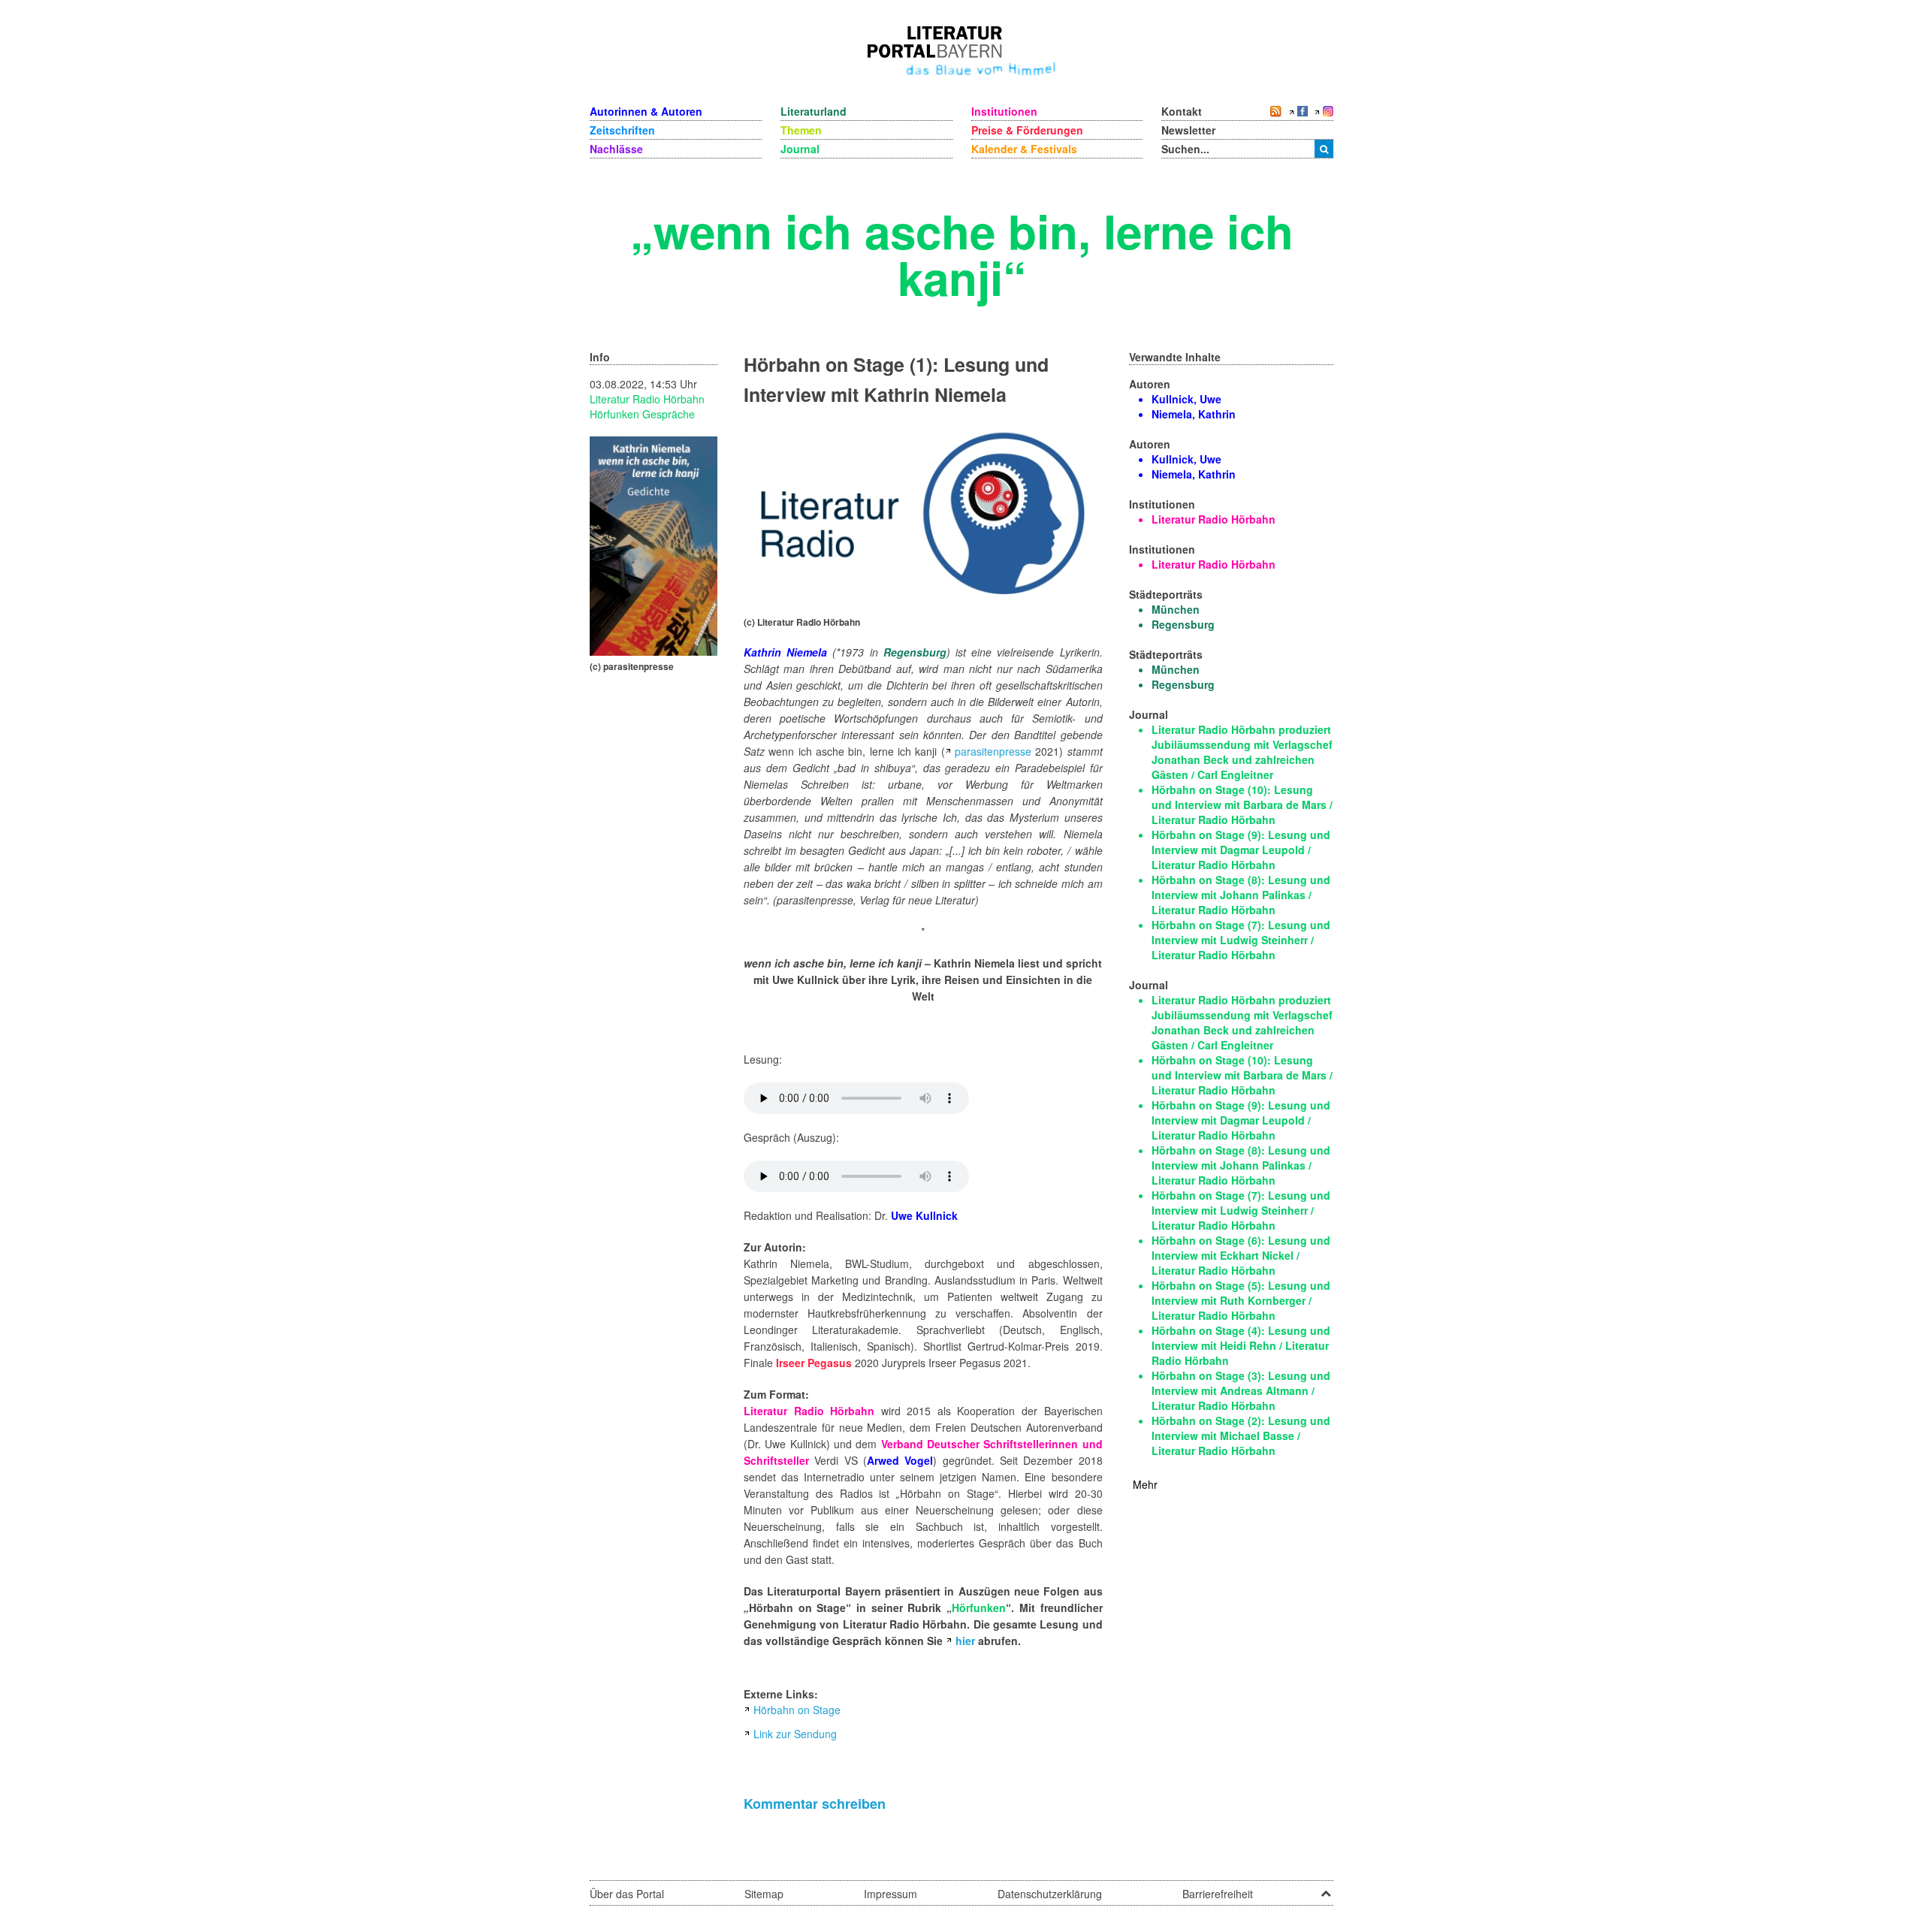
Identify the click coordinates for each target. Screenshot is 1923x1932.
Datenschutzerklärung (1050, 1894)
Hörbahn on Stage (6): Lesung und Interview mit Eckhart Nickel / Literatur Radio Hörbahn (1241, 1255)
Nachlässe (616, 149)
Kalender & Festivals (1024, 149)
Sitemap (764, 1894)
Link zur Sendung (795, 1734)
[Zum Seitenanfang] (1326, 1888)
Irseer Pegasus (814, 1363)
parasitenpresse (993, 751)
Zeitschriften (622, 130)
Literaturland (814, 111)
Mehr (1145, 1484)
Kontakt (1182, 111)
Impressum (891, 1894)
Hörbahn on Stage (797, 1710)
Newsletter (1188, 130)
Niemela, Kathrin (1194, 414)
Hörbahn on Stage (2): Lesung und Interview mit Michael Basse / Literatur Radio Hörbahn (1241, 1435)
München (1176, 609)
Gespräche (669, 414)
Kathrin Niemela (785, 652)
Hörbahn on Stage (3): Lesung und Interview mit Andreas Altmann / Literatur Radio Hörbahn (1241, 1390)
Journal (800, 149)
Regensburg (915, 652)
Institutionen (1004, 111)
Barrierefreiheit (1218, 1894)
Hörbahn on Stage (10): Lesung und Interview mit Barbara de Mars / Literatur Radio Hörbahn (1242, 804)
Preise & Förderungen (1027, 130)
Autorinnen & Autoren (646, 111)
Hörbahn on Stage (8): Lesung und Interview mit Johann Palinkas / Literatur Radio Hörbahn (1241, 895)
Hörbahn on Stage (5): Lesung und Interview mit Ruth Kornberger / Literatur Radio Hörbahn (1241, 1300)
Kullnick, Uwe (1186, 399)
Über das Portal (627, 1894)
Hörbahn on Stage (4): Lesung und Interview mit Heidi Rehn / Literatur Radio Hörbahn (1241, 1345)
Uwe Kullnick (924, 1215)
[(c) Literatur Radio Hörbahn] (923, 516)
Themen (801, 130)
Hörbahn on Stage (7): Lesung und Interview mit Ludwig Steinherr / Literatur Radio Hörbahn (1241, 940)
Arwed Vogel (900, 1460)
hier (965, 1641)
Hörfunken (616, 414)
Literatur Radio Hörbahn (647, 399)
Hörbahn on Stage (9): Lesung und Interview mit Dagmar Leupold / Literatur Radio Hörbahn (1241, 850)
